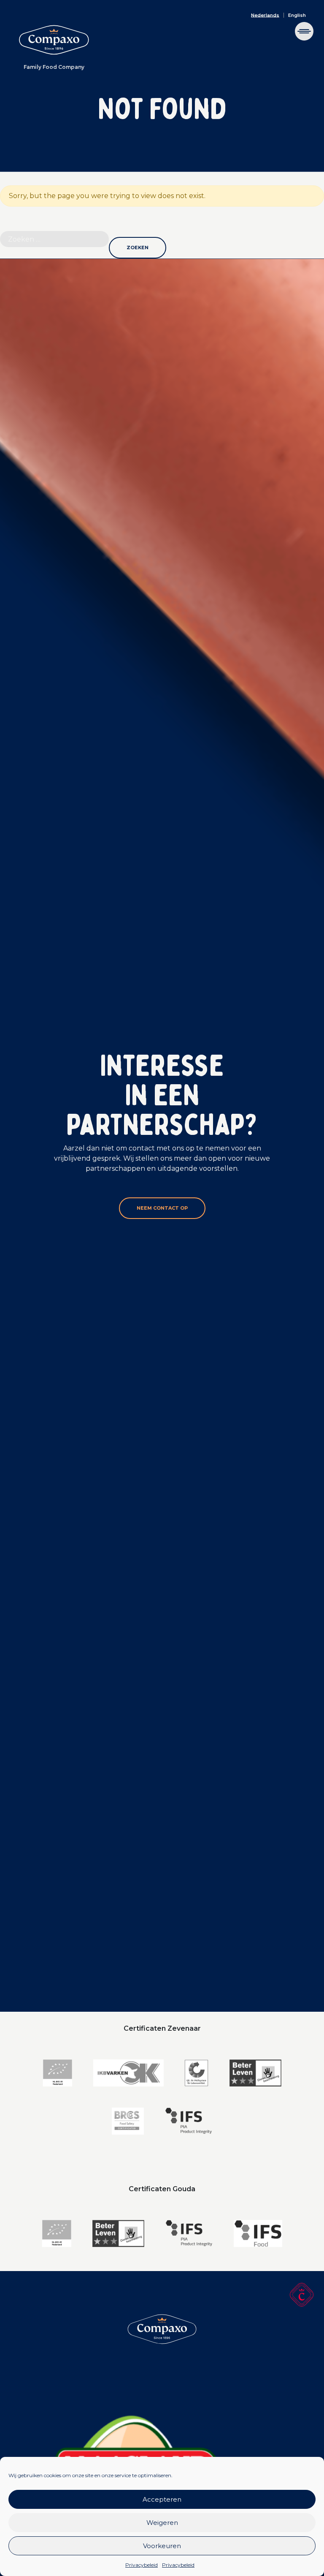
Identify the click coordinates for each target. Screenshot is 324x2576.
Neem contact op (162, 1208)
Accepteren (162, 2499)
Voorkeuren (162, 2546)
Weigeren (162, 2523)
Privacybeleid (142, 2565)
